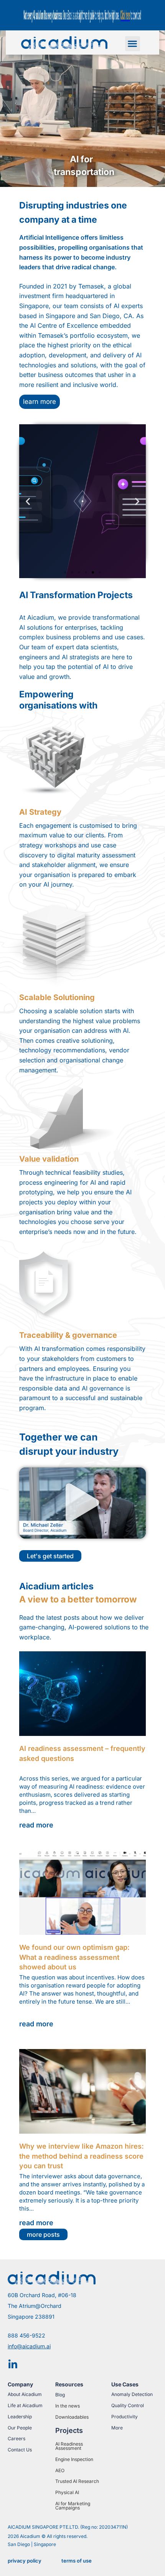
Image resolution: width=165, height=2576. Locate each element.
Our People (20, 2428)
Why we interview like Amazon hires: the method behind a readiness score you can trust (82, 2156)
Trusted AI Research (77, 2481)
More (117, 2428)
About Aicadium (25, 2394)
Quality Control (128, 2405)
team (71, 306)
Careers (16, 2438)
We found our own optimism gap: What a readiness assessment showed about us (74, 1957)
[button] (133, 44)
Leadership (20, 2417)
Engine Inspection (74, 2459)
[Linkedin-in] (13, 2364)
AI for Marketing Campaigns (73, 2506)
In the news (68, 2406)
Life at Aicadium (25, 2405)
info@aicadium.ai (29, 2346)
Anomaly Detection (132, 2394)
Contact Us (20, 2450)
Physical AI (67, 2492)
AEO (60, 2470)
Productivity (125, 2417)
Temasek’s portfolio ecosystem (83, 335)
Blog (60, 2395)
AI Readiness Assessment (69, 2446)
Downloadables (72, 2417)
